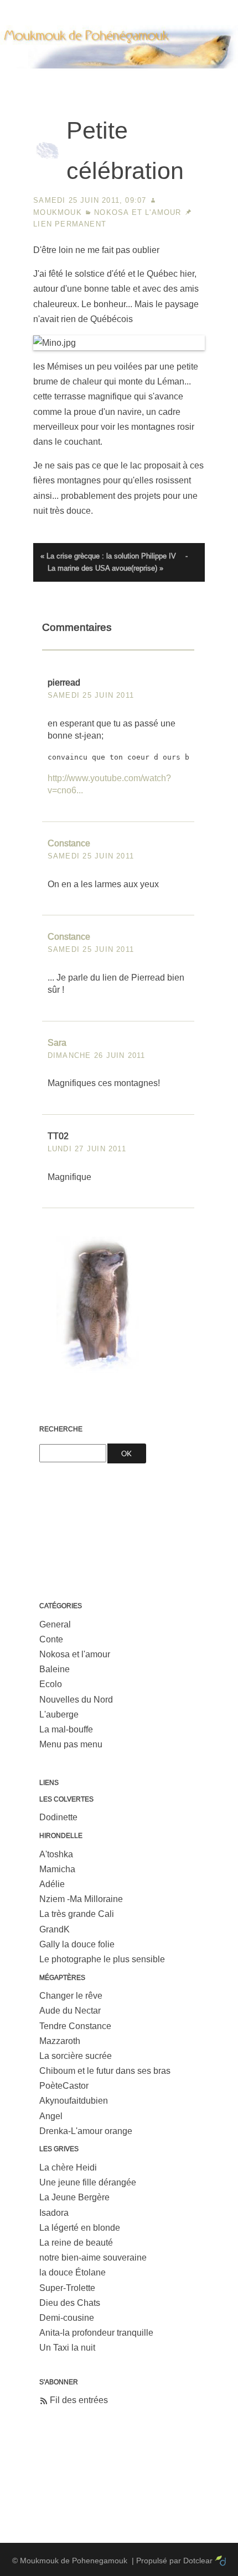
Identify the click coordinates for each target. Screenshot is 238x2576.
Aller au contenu (49, 8)
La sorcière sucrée (76, 2056)
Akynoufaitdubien (74, 2101)
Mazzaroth (60, 2041)
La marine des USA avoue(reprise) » (105, 568)
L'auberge (59, 1714)
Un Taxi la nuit (67, 2348)
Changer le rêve (71, 1996)
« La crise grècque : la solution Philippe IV (108, 556)
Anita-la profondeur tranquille (96, 2333)
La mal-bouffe (66, 1729)
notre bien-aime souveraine (93, 2258)
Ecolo (51, 1684)
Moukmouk (58, 212)
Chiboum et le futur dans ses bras (105, 2071)
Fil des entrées (79, 2400)
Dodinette (58, 1817)
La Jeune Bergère (74, 2197)
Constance (69, 843)
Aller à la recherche (189, 8)
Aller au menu (115, 8)
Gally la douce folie (77, 1944)
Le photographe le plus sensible (102, 1959)
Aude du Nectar (70, 2011)
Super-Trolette (67, 2288)
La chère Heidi (68, 2167)
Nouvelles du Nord (76, 1700)
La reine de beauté (76, 2243)
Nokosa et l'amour (138, 212)
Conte (51, 1639)
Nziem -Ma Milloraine (81, 1899)
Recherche (61, 1429)
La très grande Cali (77, 1914)
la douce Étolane (73, 2272)
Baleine (55, 1669)
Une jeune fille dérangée (88, 2182)
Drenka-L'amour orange (86, 2131)
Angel (51, 2116)
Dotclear (198, 2561)
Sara (57, 1043)
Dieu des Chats (70, 2303)
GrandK (55, 1929)
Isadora (54, 2213)
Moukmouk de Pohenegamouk (119, 80)
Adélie (52, 1884)
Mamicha (57, 1869)
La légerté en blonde (80, 2228)
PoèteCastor (64, 2086)
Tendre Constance (75, 2026)
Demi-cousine (67, 2318)
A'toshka (56, 1854)
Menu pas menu (71, 1744)
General (55, 1624)
